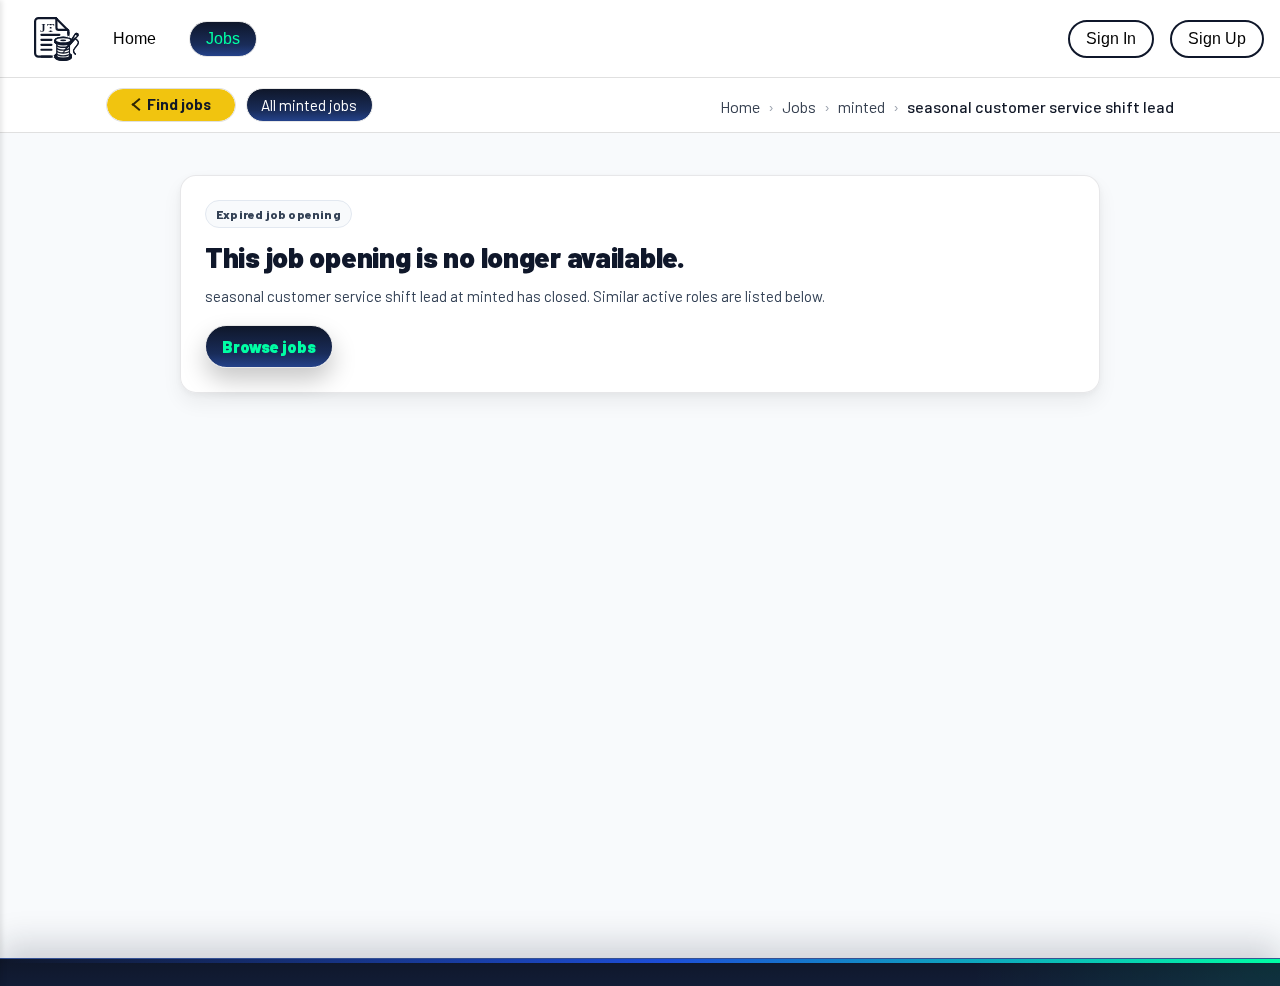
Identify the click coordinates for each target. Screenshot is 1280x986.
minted (861, 106)
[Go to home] (56, 38)
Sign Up (1217, 38)
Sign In (1111, 38)
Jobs (223, 38)
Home (134, 38)
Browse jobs (269, 346)
